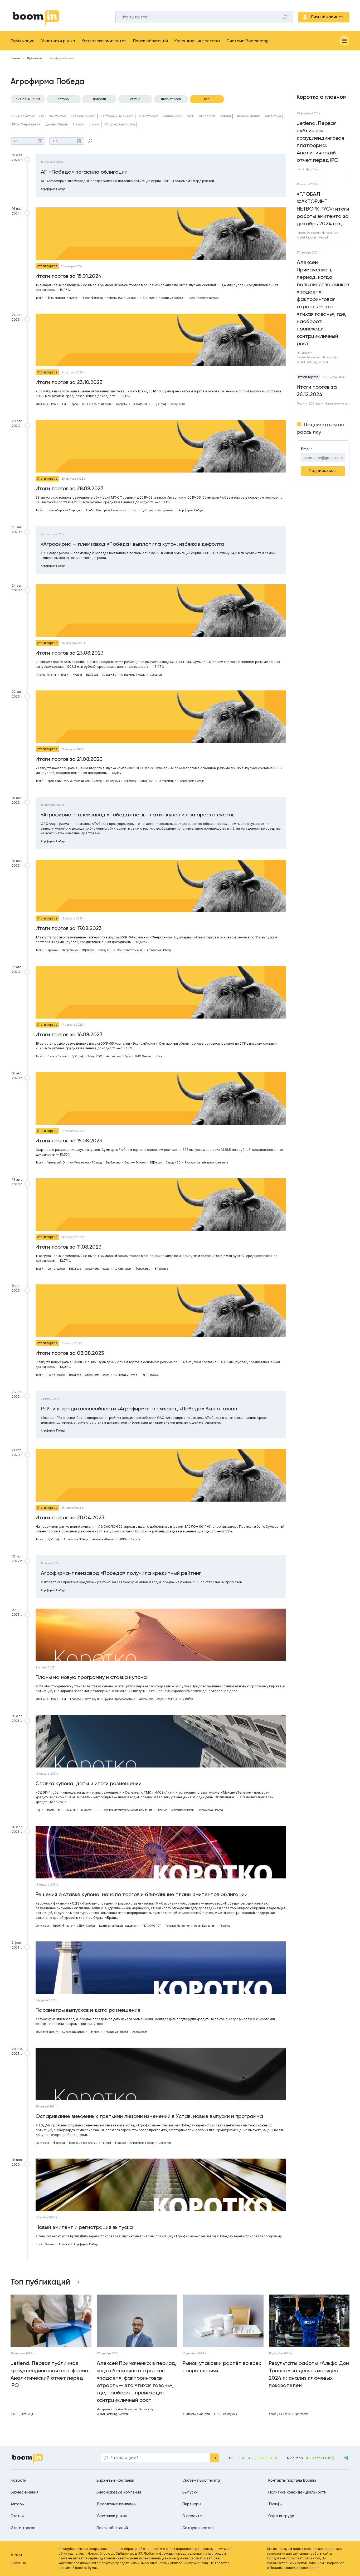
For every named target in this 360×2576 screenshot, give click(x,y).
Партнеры (192, 2504)
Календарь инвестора (197, 41)
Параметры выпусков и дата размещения (88, 2010)
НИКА (123, 1539)
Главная (15, 58)
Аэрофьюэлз (140, 2032)
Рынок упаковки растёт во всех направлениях (222, 2367)
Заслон (135, 1539)
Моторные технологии (83, 2143)
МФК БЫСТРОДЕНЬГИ (51, 404)
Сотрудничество (198, 2528)
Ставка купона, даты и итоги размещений (89, 1783)
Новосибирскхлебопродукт (65, 510)
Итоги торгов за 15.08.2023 (69, 1141)
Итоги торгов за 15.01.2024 (69, 276)
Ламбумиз (113, 781)
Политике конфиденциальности (295, 2568)
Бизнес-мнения (28, 99)
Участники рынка (58, 41)
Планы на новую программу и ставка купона (91, 1677)
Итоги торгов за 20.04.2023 (70, 1517)
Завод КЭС (178, 404)
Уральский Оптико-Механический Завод (75, 781)
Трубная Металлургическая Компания (127, 1810)
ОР (42, 116)
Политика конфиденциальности (297, 2492)
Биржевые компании (115, 2480)
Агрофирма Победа (53, 189)
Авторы (64, 99)
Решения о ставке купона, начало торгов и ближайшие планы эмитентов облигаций (142, 1894)
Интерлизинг (166, 510)
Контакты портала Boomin (292, 2480)
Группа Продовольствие (119, 1699)
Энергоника (70, 950)
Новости (99, 99)
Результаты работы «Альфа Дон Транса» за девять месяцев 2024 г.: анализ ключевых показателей (309, 2374)
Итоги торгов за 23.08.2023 (70, 653)
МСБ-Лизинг (67, 1810)
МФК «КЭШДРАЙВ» (181, 1699)
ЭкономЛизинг (57, 1056)
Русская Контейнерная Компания (206, 1162)
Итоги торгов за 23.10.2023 (69, 382)
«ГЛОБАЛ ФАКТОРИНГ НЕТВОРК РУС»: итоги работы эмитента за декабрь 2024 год (323, 209)
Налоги (79, 124)
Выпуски (190, 2492)
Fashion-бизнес (83, 116)
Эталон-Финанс (135, 1162)
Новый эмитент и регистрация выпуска (84, 2227)
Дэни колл (42, 1926)
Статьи (135, 99)
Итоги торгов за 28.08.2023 (70, 488)
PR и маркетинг (23, 116)
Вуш (134, 510)
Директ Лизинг (57, 124)
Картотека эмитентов (104, 41)
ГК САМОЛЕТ (141, 404)
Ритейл (225, 116)
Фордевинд (143, 1269)
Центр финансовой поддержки (119, 1926)
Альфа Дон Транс (280, 2414)
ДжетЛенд (312, 169)
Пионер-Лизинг (248, 116)
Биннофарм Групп (125, 1375)
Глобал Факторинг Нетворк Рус (102, 298)
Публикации (23, 41)
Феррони (133, 298)
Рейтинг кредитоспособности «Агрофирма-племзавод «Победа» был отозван (139, 1409)
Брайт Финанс (63, 1926)
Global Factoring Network (203, 298)
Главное (75, 1699)
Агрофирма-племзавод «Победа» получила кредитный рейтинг (121, 1573)
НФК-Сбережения (25, 124)
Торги (39, 298)
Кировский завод (73, 2032)
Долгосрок (301, 2414)
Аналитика (273, 116)
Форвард (59, 2143)
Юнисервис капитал (196, 2414)
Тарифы (275, 2504)
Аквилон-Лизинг (103, 1539)
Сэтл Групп (92, 1699)
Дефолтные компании (116, 2504)
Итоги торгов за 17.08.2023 (69, 928)
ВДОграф (149, 298)
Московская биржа (120, 124)
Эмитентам (57, 116)
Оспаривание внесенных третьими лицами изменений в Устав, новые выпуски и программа (149, 2116)
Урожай (53, 950)
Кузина (77, 675)
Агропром (207, 116)
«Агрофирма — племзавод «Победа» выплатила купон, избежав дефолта (133, 544)
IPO (299, 169)
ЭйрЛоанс (161, 1269)
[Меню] (344, 41)
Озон (159, 1056)
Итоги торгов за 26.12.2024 (317, 391)
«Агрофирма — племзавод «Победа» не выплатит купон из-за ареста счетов (138, 815)
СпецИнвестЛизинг (130, 950)
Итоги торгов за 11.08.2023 (69, 1247)
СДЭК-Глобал (45, 1810)
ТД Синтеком (123, 1269)
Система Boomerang (247, 41)
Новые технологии (337, 403)
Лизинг (94, 124)
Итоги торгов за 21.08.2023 (69, 759)
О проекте (192, 2516)
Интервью (303, 353)
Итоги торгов (171, 99)
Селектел (156, 675)
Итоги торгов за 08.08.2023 (70, 1353)
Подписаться (322, 471)
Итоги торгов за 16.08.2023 (69, 1034)
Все (207, 99)
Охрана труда (281, 2516)
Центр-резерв (56, 1269)
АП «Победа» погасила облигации (84, 172)
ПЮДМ (106, 2143)
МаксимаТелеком (183, 1810)
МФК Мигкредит (47, 2032)
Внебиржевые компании (119, 2492)
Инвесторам (148, 116)
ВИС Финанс (143, 1056)
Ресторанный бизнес (117, 116)
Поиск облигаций (150, 41)
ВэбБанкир (113, 1162)
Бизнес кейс (172, 116)
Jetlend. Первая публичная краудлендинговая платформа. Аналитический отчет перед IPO (320, 142)
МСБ (191, 116)
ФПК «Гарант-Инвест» (62, 298)
